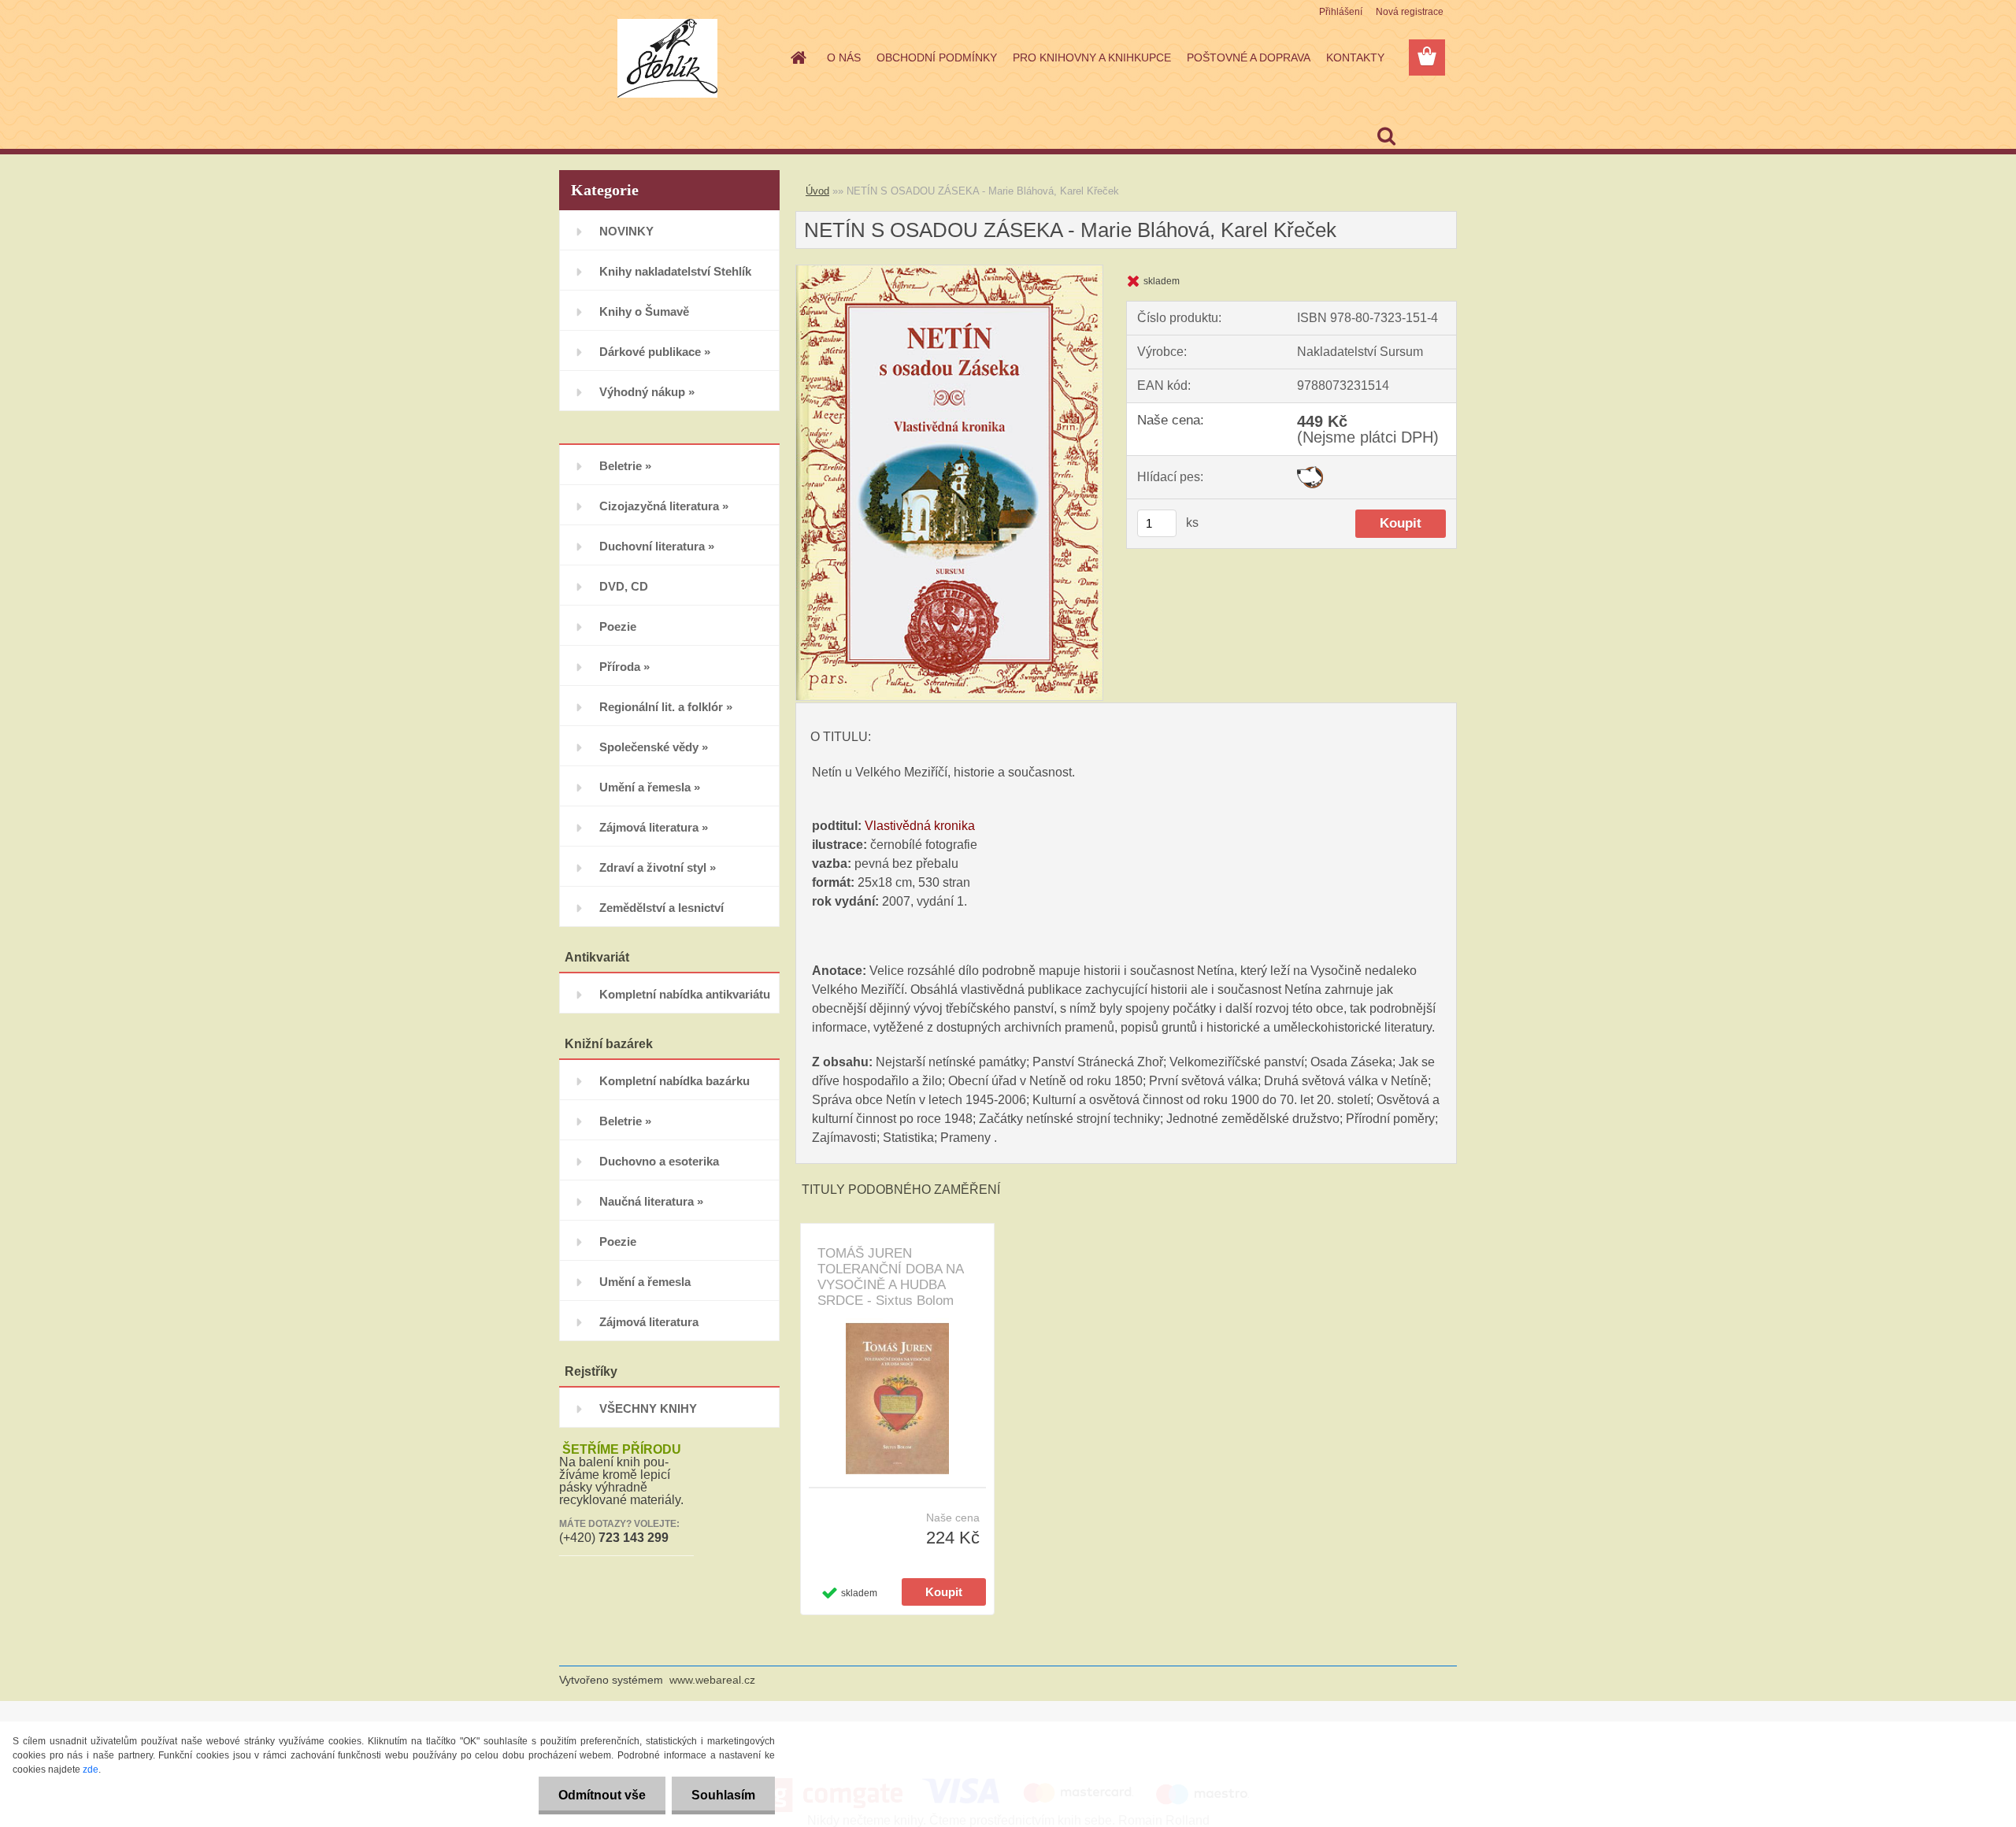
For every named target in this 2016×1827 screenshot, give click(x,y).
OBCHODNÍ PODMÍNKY (937, 57)
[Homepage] (797, 57)
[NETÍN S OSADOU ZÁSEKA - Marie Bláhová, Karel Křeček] (949, 271)
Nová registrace (1410, 12)
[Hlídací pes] (1310, 472)
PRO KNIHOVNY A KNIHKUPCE (1092, 57)
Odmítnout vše (602, 1795)
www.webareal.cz (712, 1680)
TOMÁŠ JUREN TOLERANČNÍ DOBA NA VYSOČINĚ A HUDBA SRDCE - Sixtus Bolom (890, 1277)
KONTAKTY (1355, 57)
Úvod (817, 191)
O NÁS (844, 57)
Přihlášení (1341, 12)
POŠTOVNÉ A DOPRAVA (1249, 57)
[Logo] (667, 58)
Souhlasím (723, 1795)
